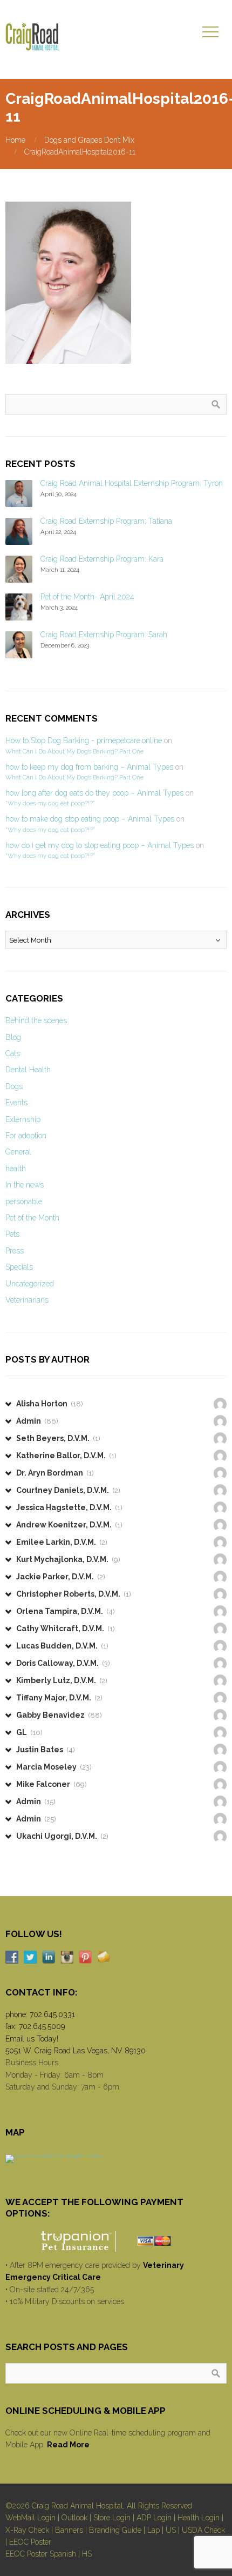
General (18, 1152)
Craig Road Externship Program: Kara (102, 559)
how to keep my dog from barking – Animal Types (89, 767)
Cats (13, 1053)
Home (15, 140)
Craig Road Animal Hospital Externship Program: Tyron (132, 483)
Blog (13, 1037)
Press (15, 1251)
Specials (19, 1267)
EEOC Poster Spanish (41, 2554)
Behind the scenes (36, 1020)
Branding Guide (115, 2530)
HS (87, 2554)
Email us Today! (32, 2039)
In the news (25, 1185)
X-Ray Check (27, 2530)
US (171, 2530)
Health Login (199, 2518)
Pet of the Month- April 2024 (87, 597)
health (16, 1169)
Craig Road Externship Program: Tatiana (106, 521)
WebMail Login (30, 2518)
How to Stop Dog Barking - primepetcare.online (84, 740)
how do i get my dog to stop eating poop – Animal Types (100, 845)
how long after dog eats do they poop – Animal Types (94, 793)
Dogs (14, 1086)
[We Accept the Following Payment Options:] (116, 2241)
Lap (153, 2530)
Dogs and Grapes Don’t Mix (89, 140)
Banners (69, 2530)
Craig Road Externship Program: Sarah (104, 635)
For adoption (26, 1136)
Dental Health (28, 1070)
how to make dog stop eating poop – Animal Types (90, 819)
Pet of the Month (32, 1218)
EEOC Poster (30, 2542)
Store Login (112, 2518)
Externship (23, 1119)
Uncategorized (30, 1284)
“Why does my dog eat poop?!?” (50, 803)
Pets (12, 1234)
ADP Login (154, 2518)
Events (16, 1103)
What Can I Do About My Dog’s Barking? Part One (74, 751)
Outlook (74, 2518)
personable (24, 1202)
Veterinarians (27, 1300)
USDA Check (203, 2530)
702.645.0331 (52, 2014)
